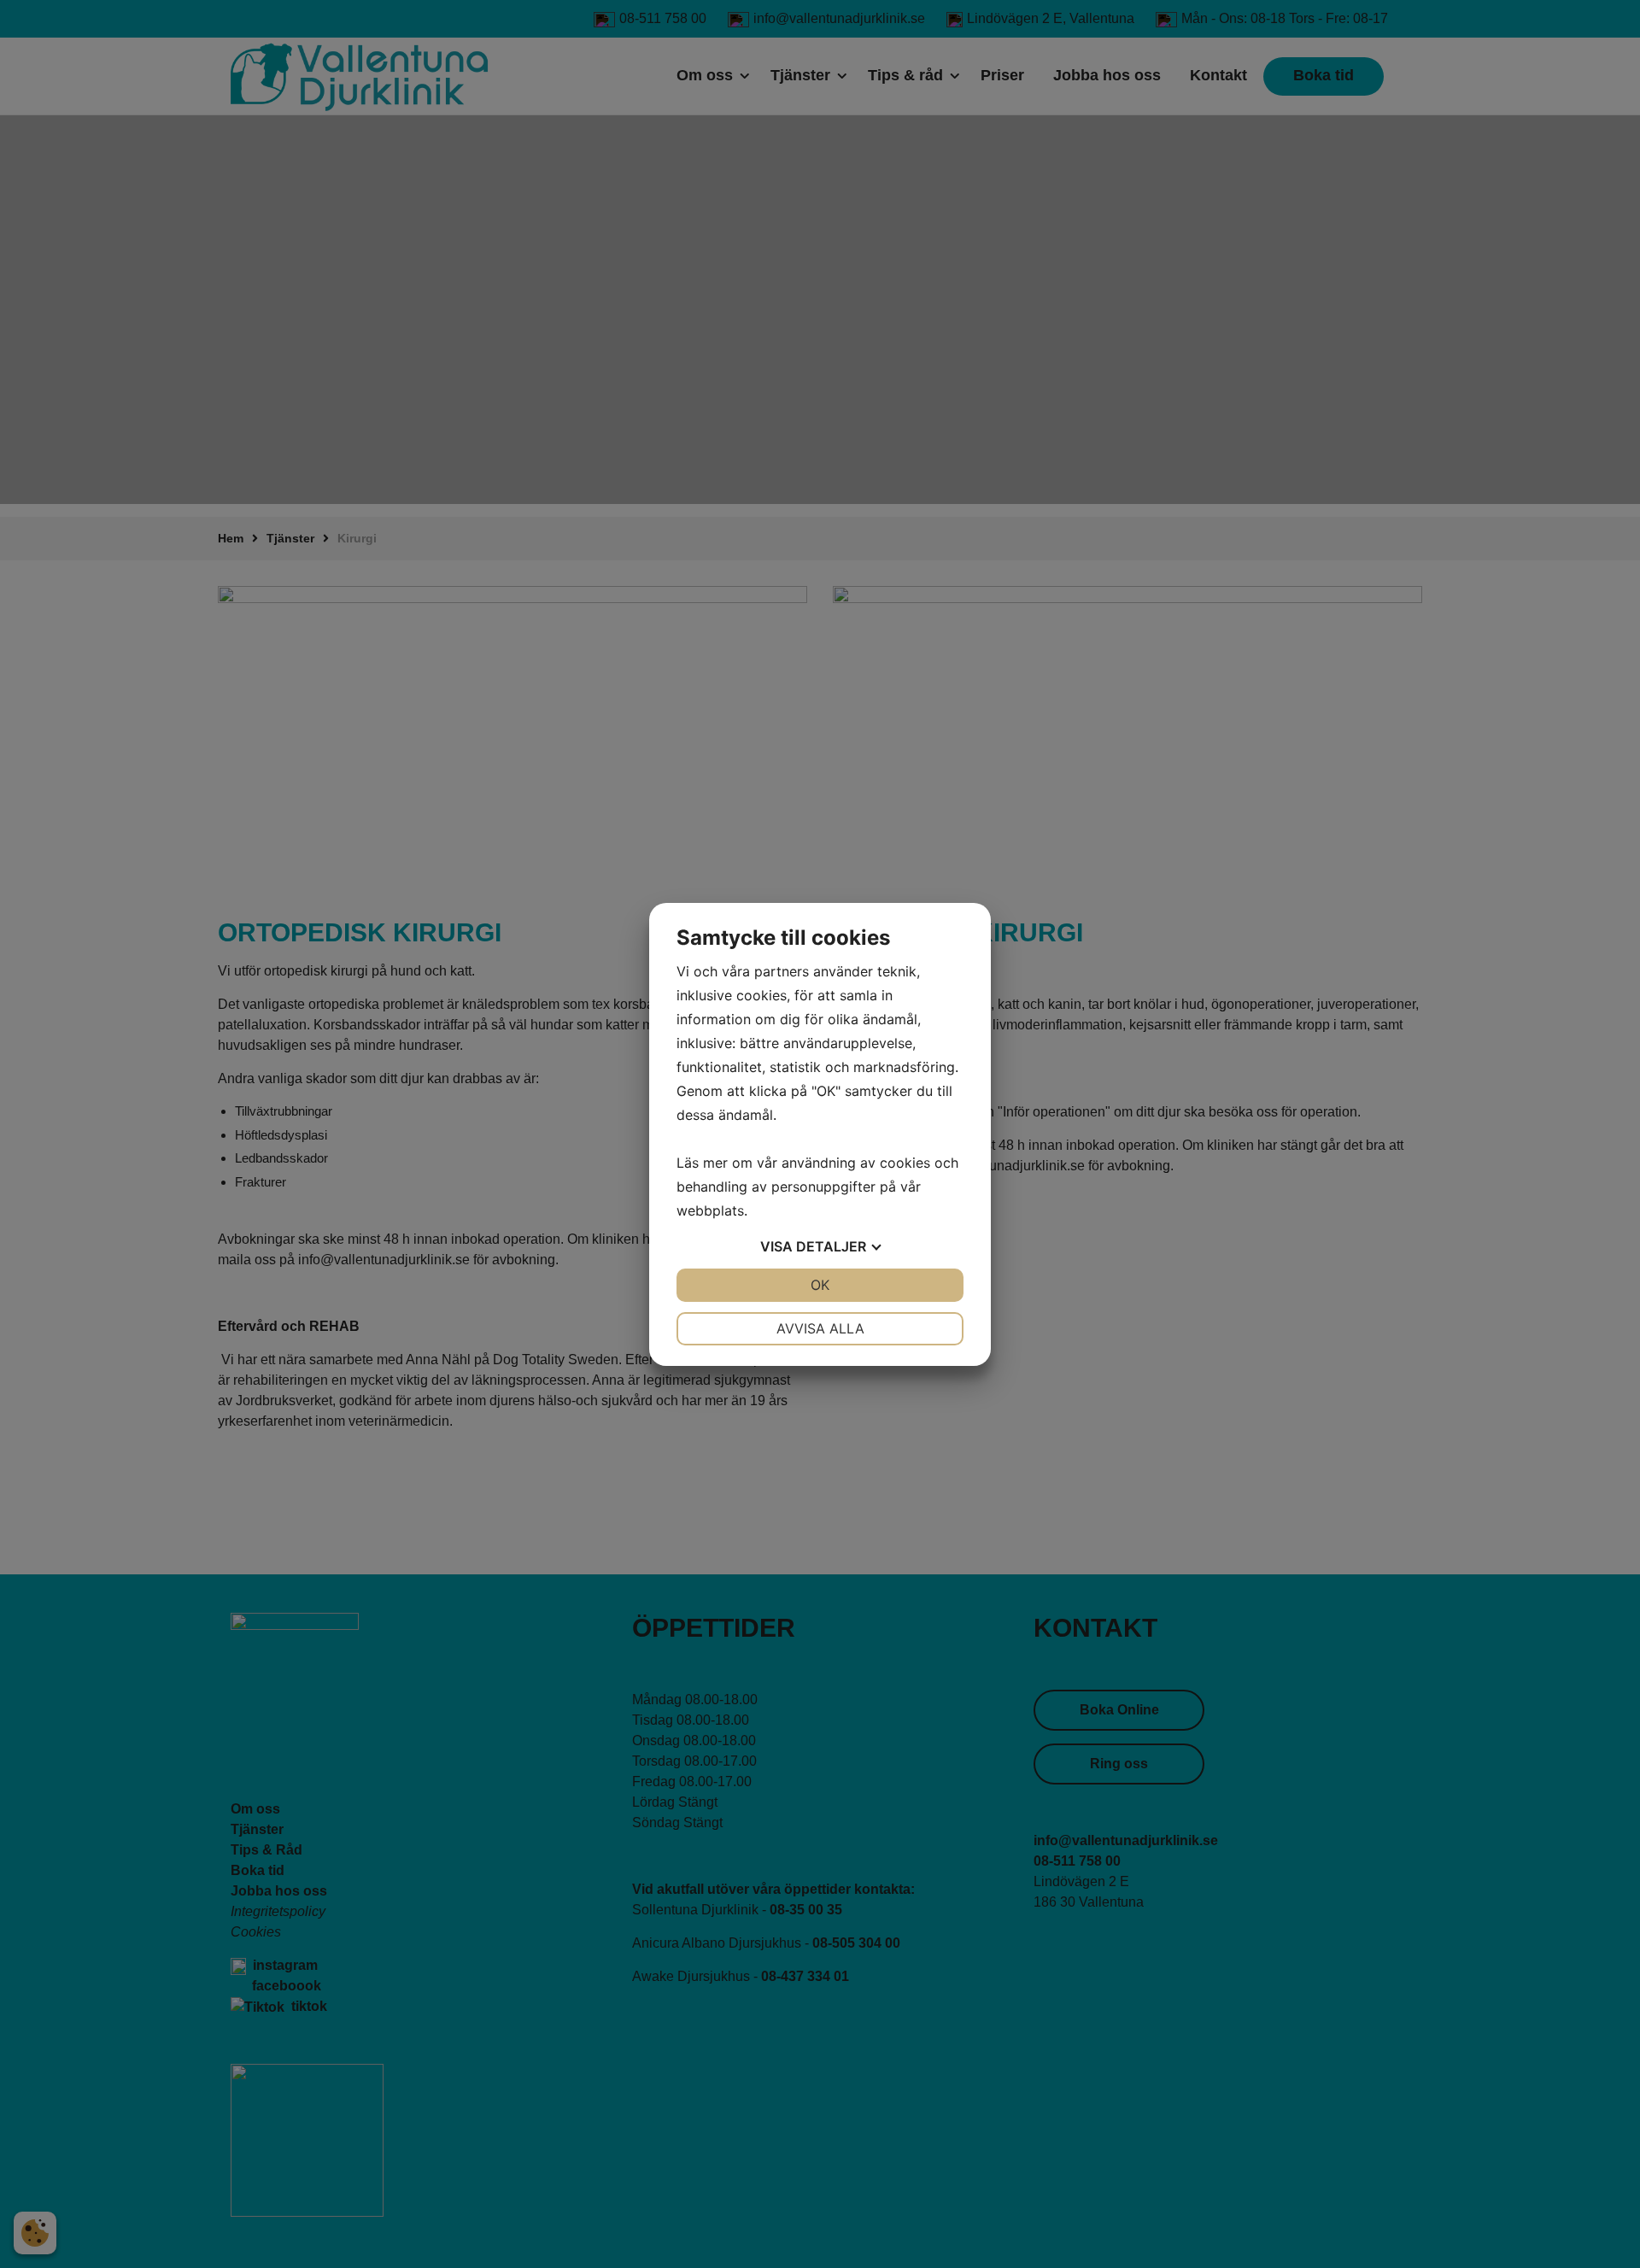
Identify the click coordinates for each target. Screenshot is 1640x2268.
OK (820, 1285)
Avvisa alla (820, 1328)
